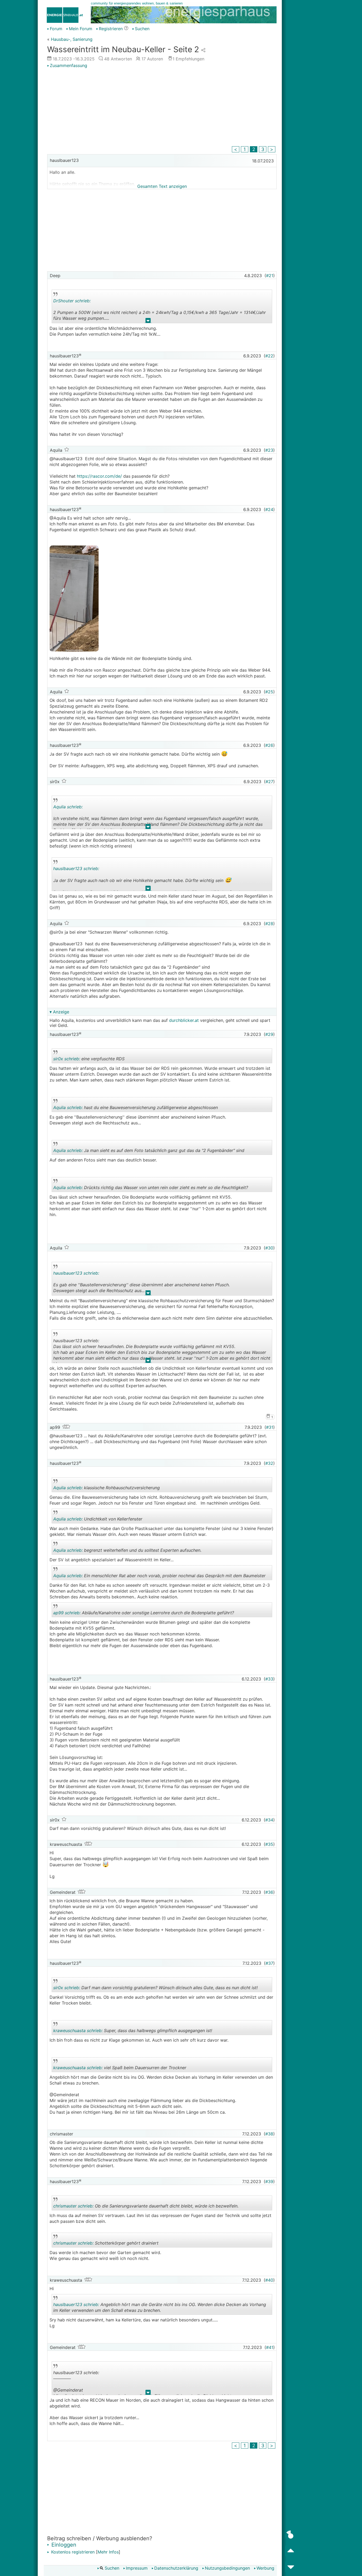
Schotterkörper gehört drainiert (106, 2244)
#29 (269, 1034)
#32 (269, 1463)
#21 (270, 276)
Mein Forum (81, 29)
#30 (269, 1248)
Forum (56, 29)
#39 (269, 2182)
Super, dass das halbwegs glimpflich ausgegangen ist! (133, 2031)
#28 (269, 924)
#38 (269, 2134)
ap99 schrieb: (67, 1613)
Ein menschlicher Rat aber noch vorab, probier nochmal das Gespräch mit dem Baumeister (159, 1577)
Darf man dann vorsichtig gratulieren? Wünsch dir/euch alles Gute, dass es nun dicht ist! (155, 1988)
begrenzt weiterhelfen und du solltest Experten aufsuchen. (127, 1551)
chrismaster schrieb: (73, 2206)
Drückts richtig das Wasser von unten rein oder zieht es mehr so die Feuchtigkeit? (151, 1188)
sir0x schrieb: (67, 1059)
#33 (269, 1679)
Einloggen (63, 2545)
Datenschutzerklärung (176, 2568)
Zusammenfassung (69, 65)
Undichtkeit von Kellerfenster (100, 1520)
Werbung (265, 2568)
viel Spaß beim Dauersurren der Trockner (120, 2069)
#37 (269, 1963)
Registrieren (111, 29)
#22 (269, 356)
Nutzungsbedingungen (227, 2568)
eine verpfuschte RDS (100, 1060)
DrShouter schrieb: (72, 301)
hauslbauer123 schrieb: (76, 868)
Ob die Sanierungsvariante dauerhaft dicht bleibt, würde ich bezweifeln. (146, 2207)
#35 (269, 1844)
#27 (269, 782)
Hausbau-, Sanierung (72, 39)
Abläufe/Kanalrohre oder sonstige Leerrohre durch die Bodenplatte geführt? (144, 1614)
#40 (269, 2280)
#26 (269, 745)
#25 (269, 692)
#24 (269, 509)
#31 (270, 1427)
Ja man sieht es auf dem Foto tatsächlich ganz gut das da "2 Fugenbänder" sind (149, 1151)
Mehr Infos (108, 2552)
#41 (270, 2347)
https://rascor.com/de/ (99, 476)
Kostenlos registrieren (72, 2552)
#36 (269, 1892)
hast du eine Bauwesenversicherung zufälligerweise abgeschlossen (136, 1108)
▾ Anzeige (59, 1012)
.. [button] (148, 322)
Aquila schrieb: (68, 807)
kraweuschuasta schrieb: (78, 2030)
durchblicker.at (184, 1020)
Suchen (142, 29)
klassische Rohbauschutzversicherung (107, 1489)
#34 (269, 1820)
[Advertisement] (162, 108)
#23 (269, 450)
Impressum (137, 2568)
